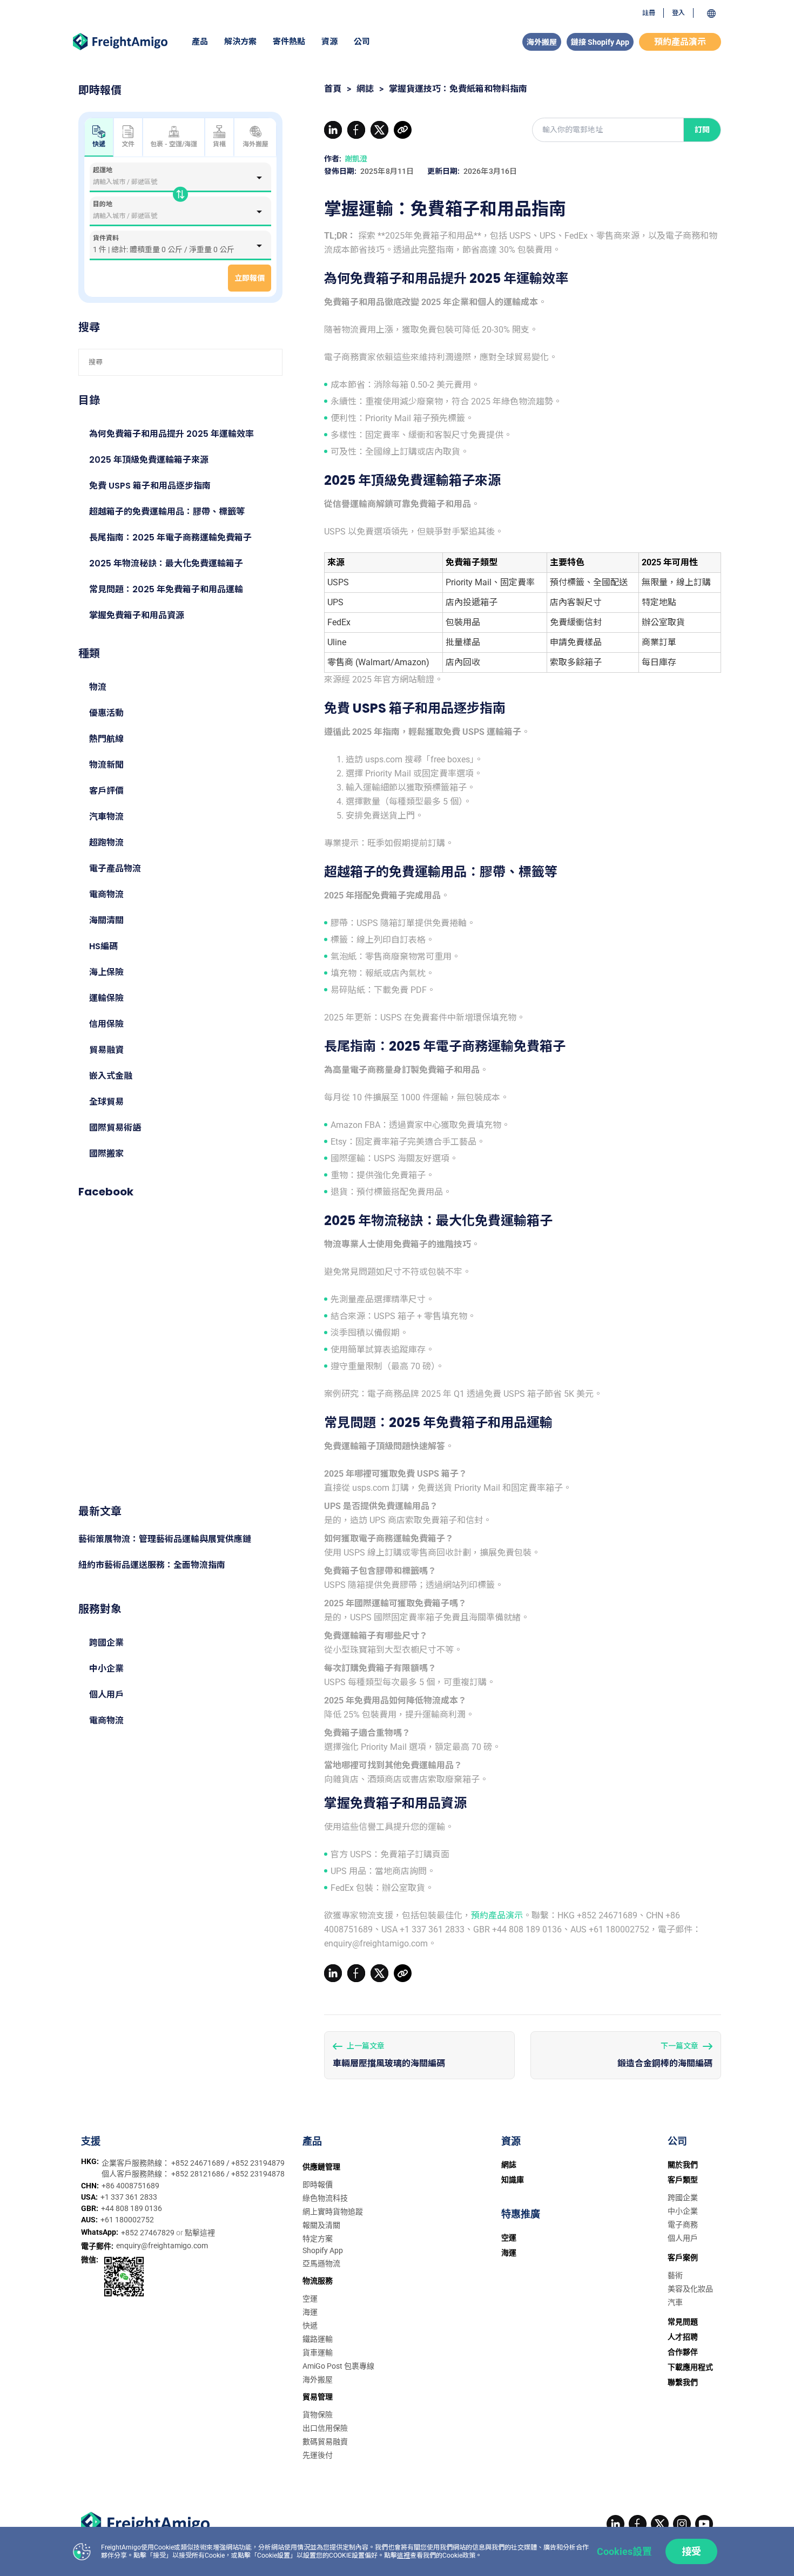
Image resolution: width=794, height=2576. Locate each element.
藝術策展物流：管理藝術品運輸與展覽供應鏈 (165, 1539)
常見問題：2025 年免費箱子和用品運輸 (166, 589)
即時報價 (318, 2185)
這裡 (403, 2555)
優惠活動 (106, 713)
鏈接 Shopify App (600, 42)
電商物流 (106, 894)
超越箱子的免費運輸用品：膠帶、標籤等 (167, 512)
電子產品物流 (115, 868)
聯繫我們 (683, 2382)
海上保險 (106, 972)
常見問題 (683, 2322)
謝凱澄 (356, 159)
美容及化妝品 (690, 2289)
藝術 (675, 2275)
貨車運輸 (318, 2352)
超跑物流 (106, 843)
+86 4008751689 (130, 2186)
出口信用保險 (325, 2428)
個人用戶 (106, 1695)
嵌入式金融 (111, 1076)
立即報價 (250, 278)
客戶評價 (106, 791)
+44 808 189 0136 (132, 2208)
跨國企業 (106, 1643)
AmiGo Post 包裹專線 (338, 2366)
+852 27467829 (149, 2233)
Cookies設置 (624, 2551)
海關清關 (106, 920)
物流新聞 (106, 765)
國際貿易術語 (115, 1128)
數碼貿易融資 (325, 2442)
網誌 (365, 89)
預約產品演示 (680, 42)
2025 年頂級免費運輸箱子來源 (149, 460)
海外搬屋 (542, 42)
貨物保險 (318, 2415)
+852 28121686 (199, 2174)
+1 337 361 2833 (129, 2197)
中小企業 (106, 1669)
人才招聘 (683, 2337)
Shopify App (323, 2250)
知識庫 (513, 2180)
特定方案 (318, 2239)
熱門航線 (106, 739)
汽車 (675, 2302)
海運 (310, 2312)
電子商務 (683, 2225)
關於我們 (683, 2165)
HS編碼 (103, 946)
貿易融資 (106, 1050)
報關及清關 (321, 2225)
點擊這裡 (200, 2233)
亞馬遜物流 (321, 2263)
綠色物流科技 (325, 2198)
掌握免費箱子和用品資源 (137, 615)
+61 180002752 (127, 2220)
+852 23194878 (258, 2174)
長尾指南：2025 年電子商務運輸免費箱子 (170, 537)
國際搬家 (106, 1154)
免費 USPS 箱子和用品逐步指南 (150, 486)
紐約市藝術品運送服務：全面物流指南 (152, 1565)
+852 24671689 (199, 2163)
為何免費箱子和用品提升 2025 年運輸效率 (171, 434)
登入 (678, 13)
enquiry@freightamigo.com (162, 2246)
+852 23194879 (258, 2163)
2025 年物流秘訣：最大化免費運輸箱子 (166, 563)
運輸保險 (106, 998)
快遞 (310, 2325)
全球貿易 (106, 1102)
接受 (691, 2551)
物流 (98, 687)
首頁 (333, 89)
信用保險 (106, 1024)
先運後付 (318, 2455)
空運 (310, 2298)
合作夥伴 (683, 2352)
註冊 (649, 13)
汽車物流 (106, 817)
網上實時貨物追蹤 (333, 2212)
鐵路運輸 (318, 2339)
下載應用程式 (690, 2367)
